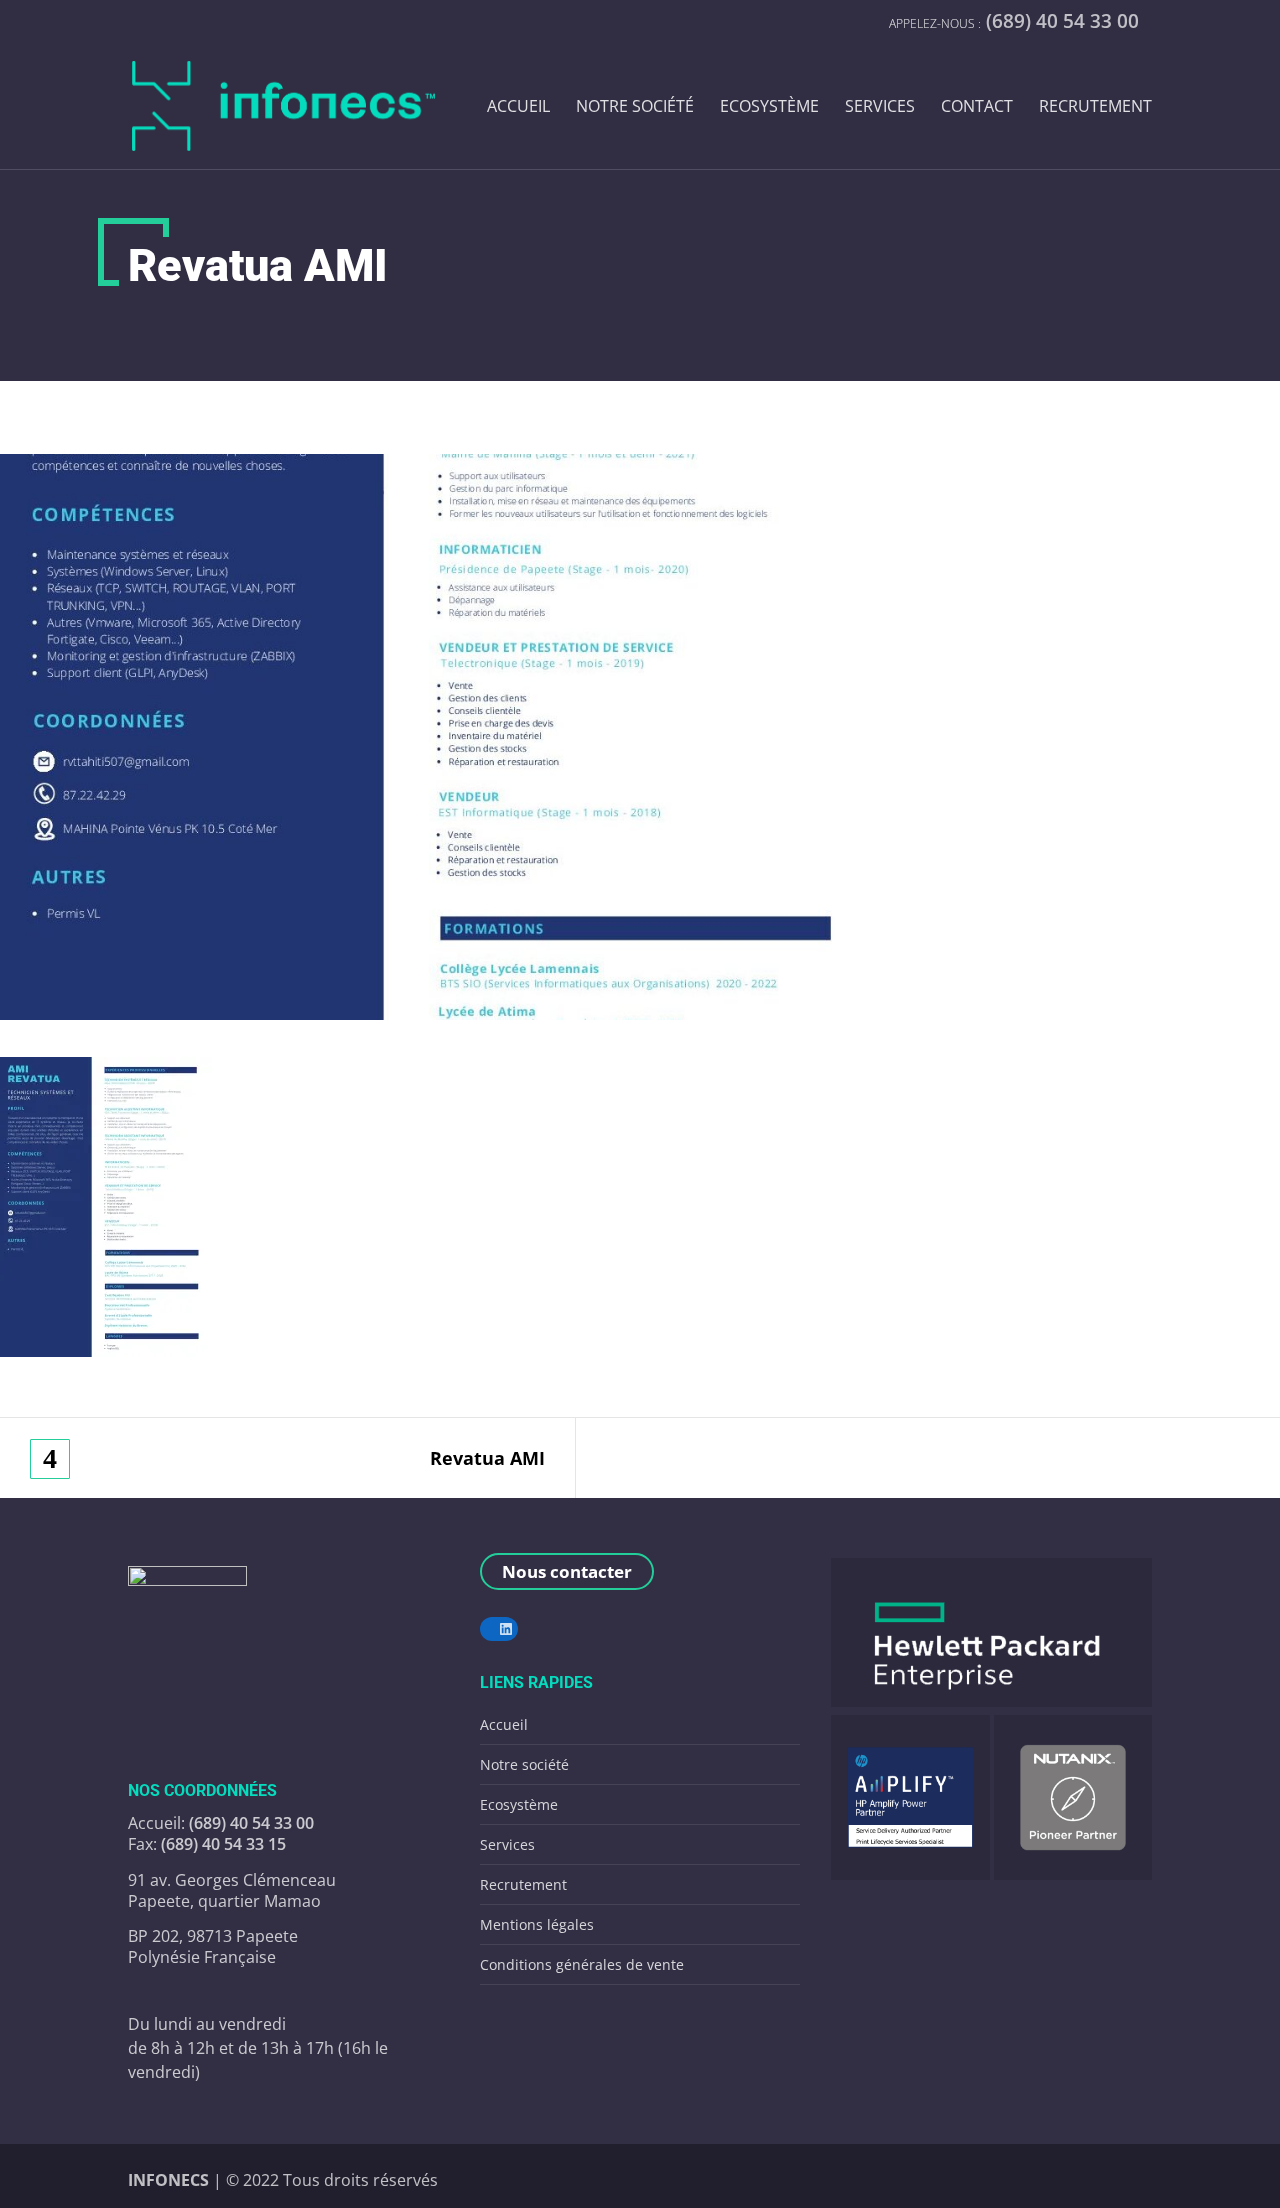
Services (880, 107)
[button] (991, 1632)
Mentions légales (537, 1924)
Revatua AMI (487, 1458)
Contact (977, 107)
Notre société (635, 107)
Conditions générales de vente (582, 1964)
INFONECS (170, 2180)
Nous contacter (567, 1571)
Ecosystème (769, 107)
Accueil (518, 107)
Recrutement (1095, 107)
